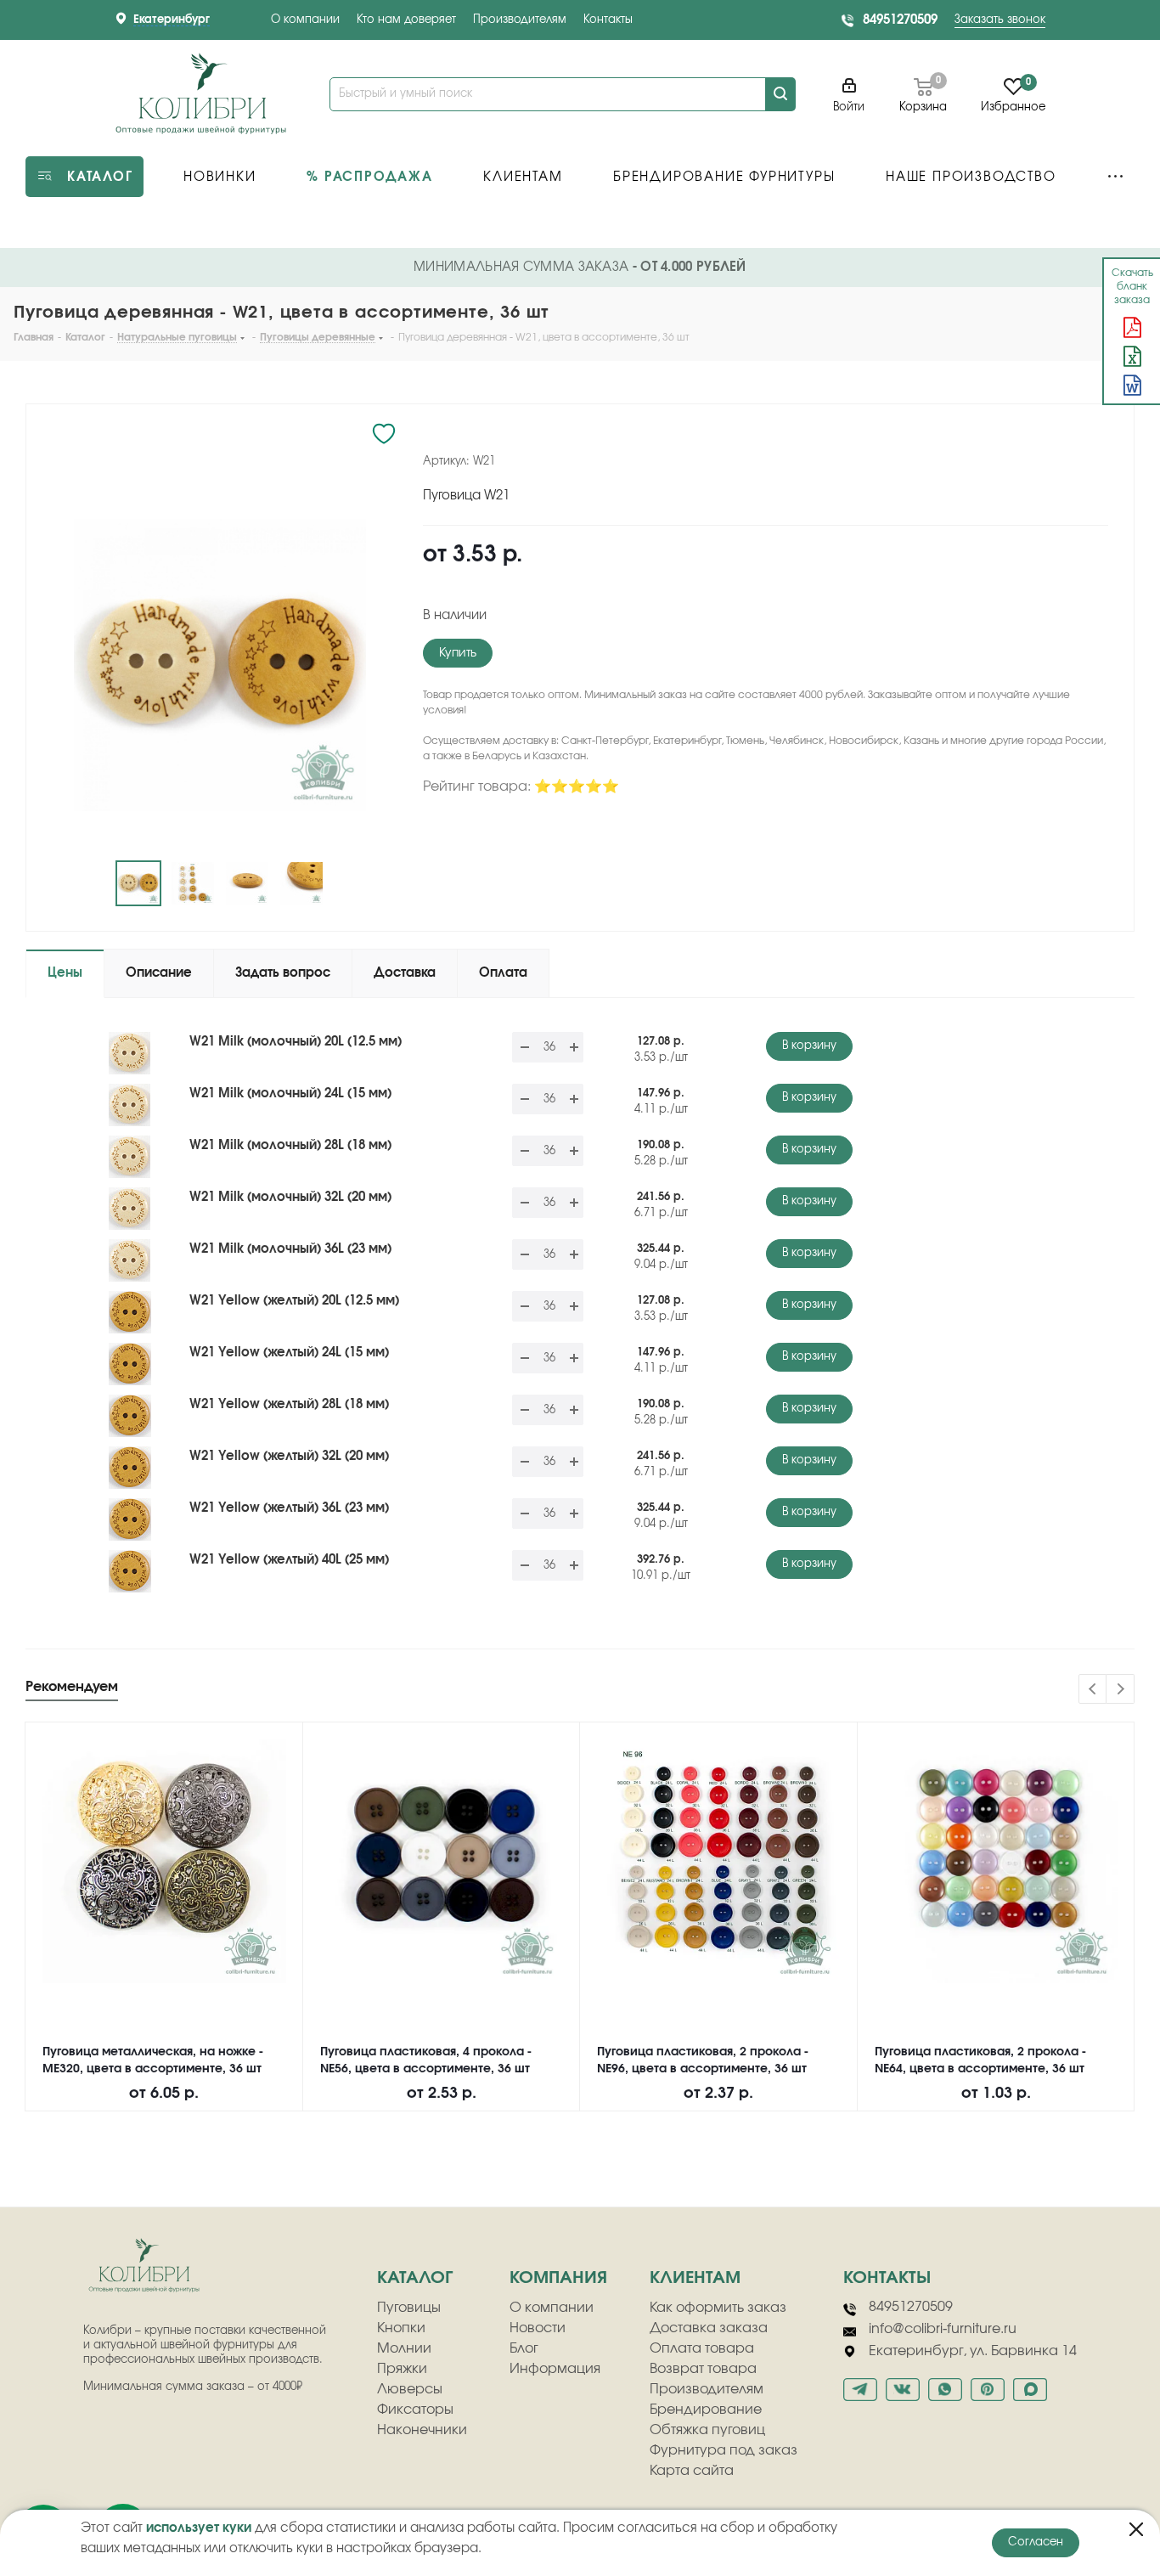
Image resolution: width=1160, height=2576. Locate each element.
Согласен (1036, 2542)
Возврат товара (703, 2369)
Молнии (404, 2348)
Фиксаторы (415, 2410)
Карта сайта (692, 2471)
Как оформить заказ (718, 2308)
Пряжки (402, 2369)
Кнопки (401, 2328)
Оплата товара (702, 2348)
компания (558, 2278)
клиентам (695, 2278)
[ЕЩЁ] (1115, 177)
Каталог (415, 2278)
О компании (305, 20)
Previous (1093, 1690)
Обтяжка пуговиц (707, 2430)
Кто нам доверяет (406, 20)
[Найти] (780, 94)
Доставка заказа (709, 2328)
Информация (555, 2369)
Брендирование (706, 2410)
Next (1121, 1690)
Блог (524, 2348)
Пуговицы (409, 2308)
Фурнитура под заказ (724, 2450)
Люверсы (410, 2389)
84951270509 (900, 20)
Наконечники (422, 2430)
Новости (538, 2328)
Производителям (520, 20)
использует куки (199, 2528)
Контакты (608, 20)
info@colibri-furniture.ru (943, 2329)
